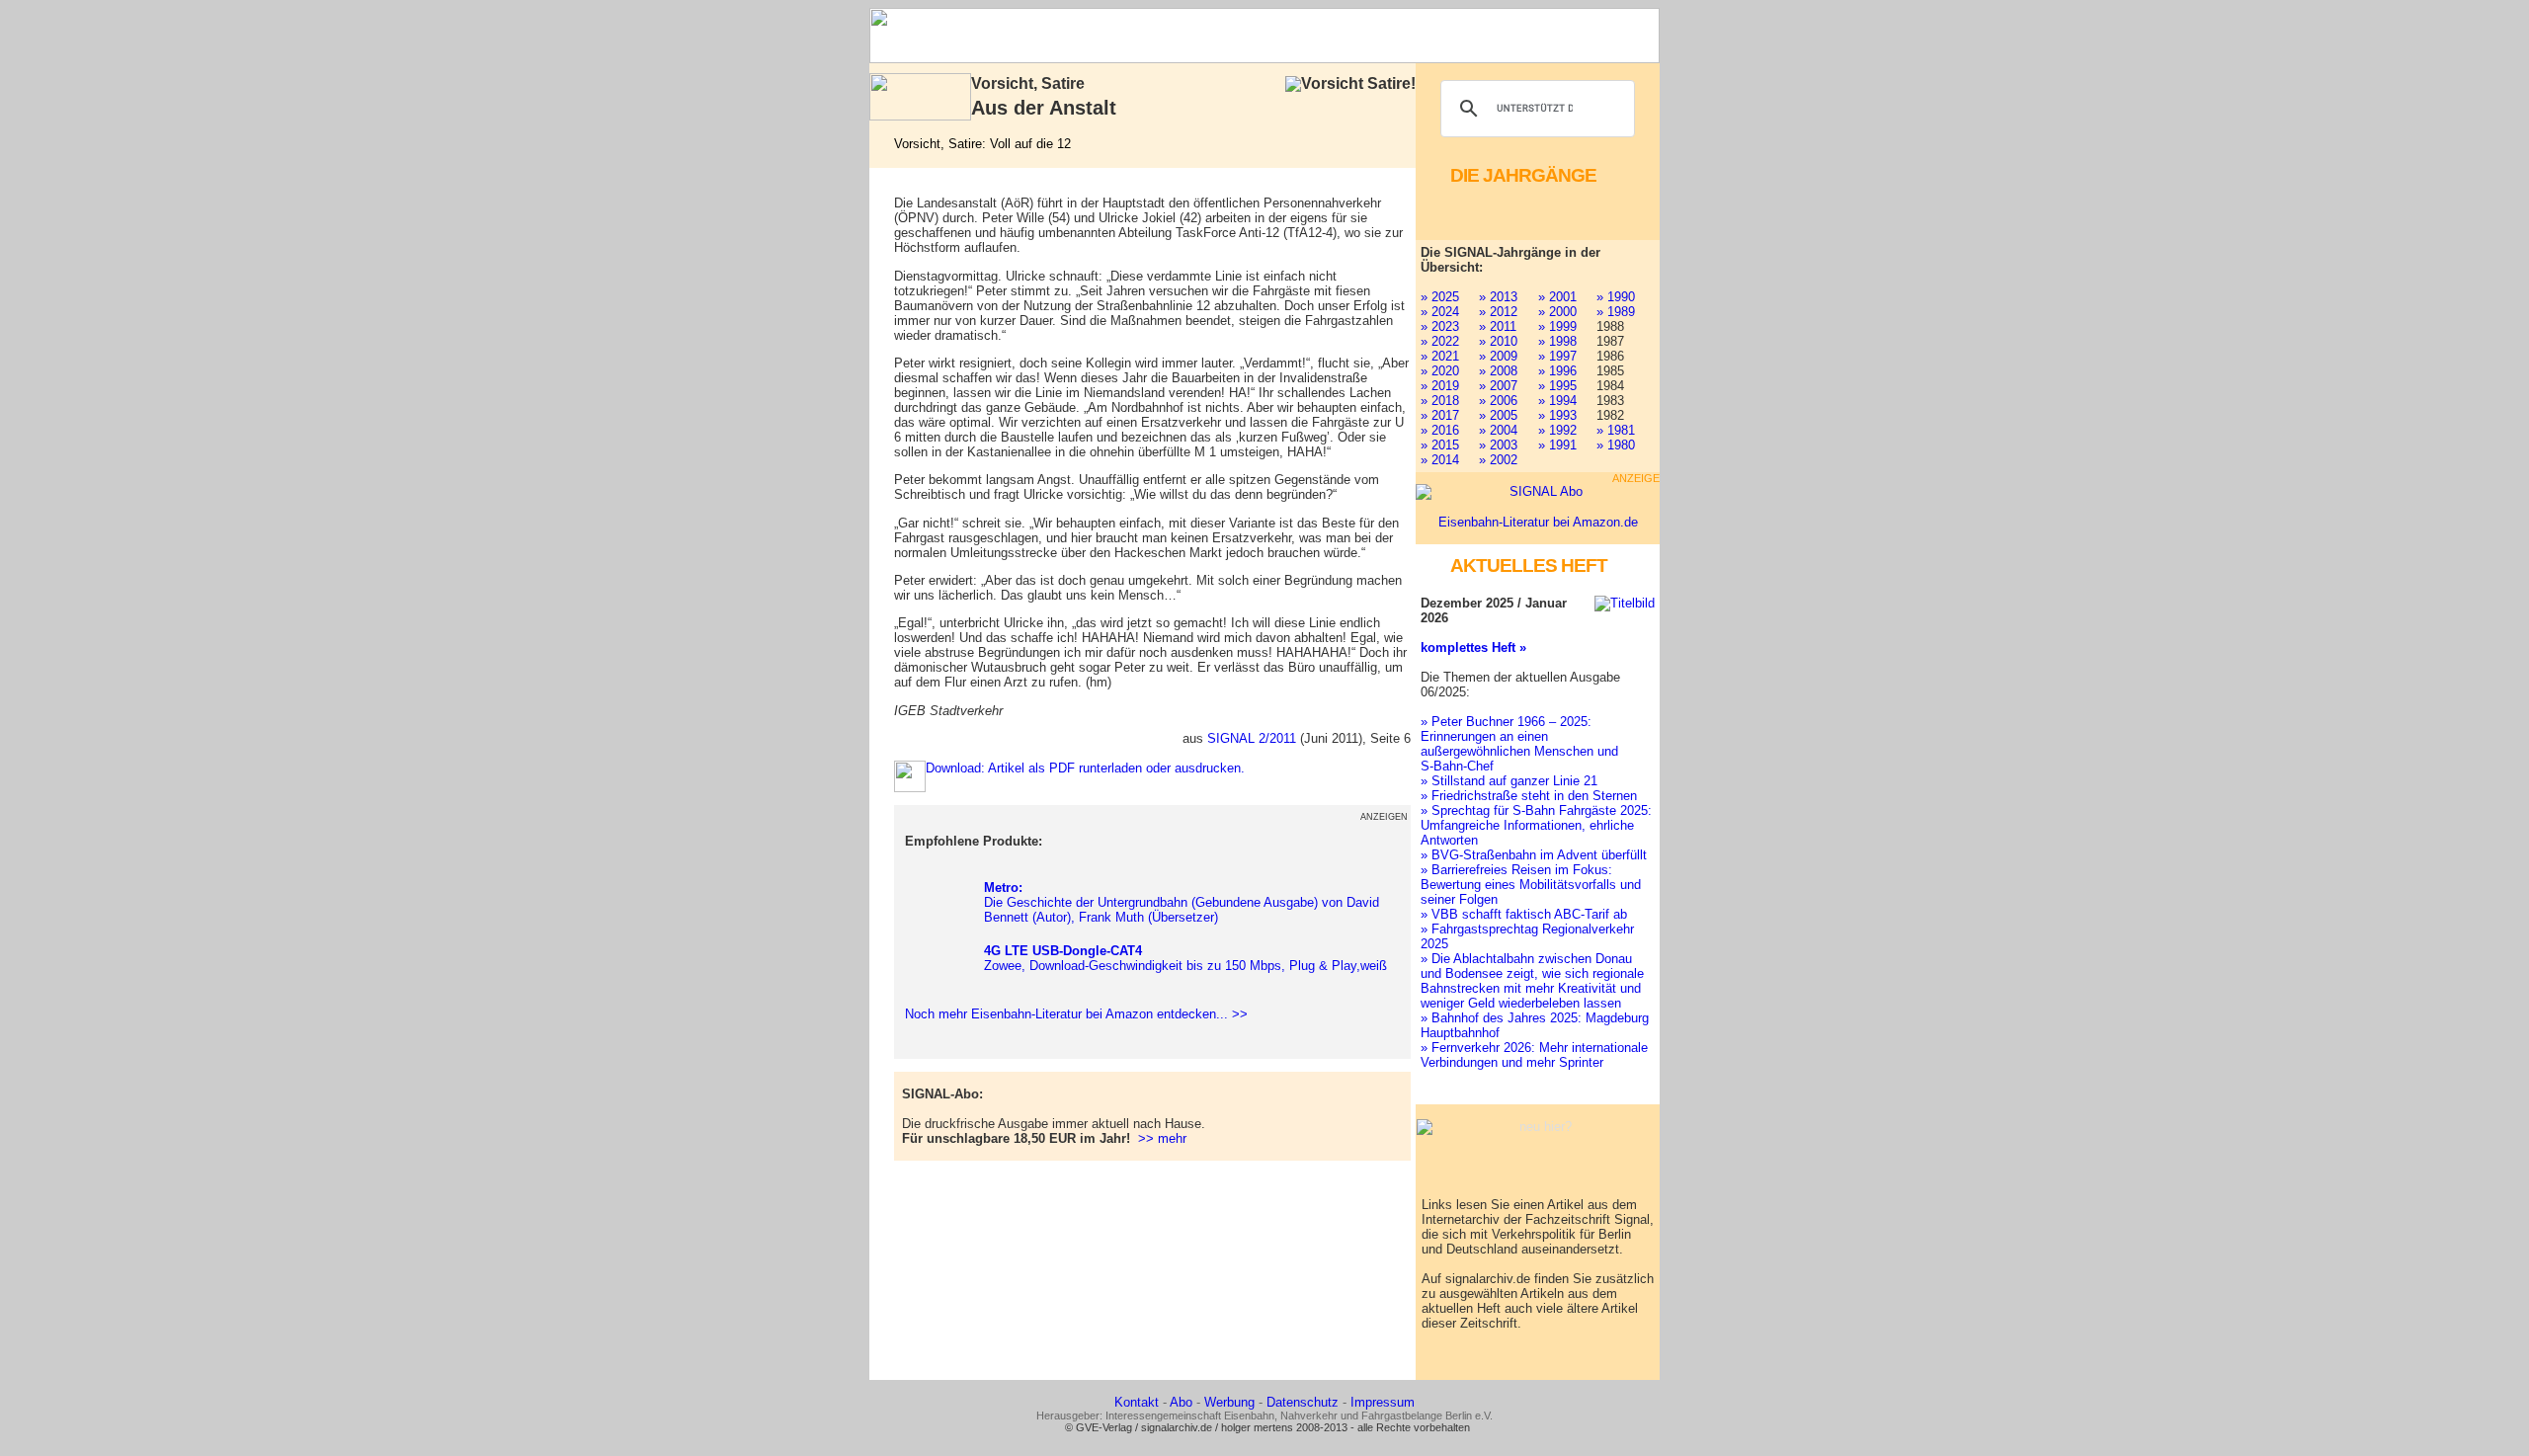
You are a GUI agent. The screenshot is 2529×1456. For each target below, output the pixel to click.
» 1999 (1557, 326)
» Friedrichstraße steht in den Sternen (1529, 796)
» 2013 (1498, 297)
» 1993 (1557, 415)
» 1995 (1557, 386)
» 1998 (1557, 341)
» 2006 (1498, 401)
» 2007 (1498, 386)
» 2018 (1440, 401)
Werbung (1229, 1402)
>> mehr (1162, 1138)
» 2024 (1440, 312)
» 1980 (1616, 445)
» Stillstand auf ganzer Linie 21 (1509, 781)
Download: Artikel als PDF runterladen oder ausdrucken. (1085, 768)
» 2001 (1557, 297)
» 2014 (1440, 460)
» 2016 (1440, 430)
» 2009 (1498, 356)
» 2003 (1498, 445)
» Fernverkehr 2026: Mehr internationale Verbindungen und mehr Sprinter (1534, 1055)
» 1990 (1616, 297)
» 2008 (1498, 371)
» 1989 (1616, 312)
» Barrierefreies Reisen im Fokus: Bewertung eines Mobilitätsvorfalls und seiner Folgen (1531, 885)
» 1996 (1557, 371)
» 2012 (1498, 312)
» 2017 (1440, 415)
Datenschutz (1303, 1402)
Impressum (1383, 1402)
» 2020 (1440, 371)
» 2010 (1498, 341)
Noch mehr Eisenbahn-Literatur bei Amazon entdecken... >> (1072, 1014)
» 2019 (1440, 386)
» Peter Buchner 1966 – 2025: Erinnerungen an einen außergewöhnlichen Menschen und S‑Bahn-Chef (1519, 744)
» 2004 (1498, 430)
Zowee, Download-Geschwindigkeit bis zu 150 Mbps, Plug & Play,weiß (1185, 958)
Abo (1181, 1402)
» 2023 (1440, 326)
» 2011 (1498, 326)
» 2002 (1498, 460)
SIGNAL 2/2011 (1252, 738)
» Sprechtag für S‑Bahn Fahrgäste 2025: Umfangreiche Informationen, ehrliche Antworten (1536, 825)
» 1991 (1557, 445)
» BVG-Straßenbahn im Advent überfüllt (1534, 855)
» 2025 (1440, 297)
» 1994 (1557, 401)
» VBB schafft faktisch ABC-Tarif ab (1524, 914)
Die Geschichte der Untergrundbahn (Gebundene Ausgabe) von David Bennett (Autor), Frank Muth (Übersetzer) (1182, 902)
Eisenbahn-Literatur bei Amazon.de (1538, 522)
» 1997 (1557, 356)
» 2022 (1440, 341)
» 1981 (1616, 430)
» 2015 (1440, 445)
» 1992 (1557, 430)
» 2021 (1440, 356)
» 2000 (1557, 312)
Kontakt (1137, 1402)
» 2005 (1498, 415)
